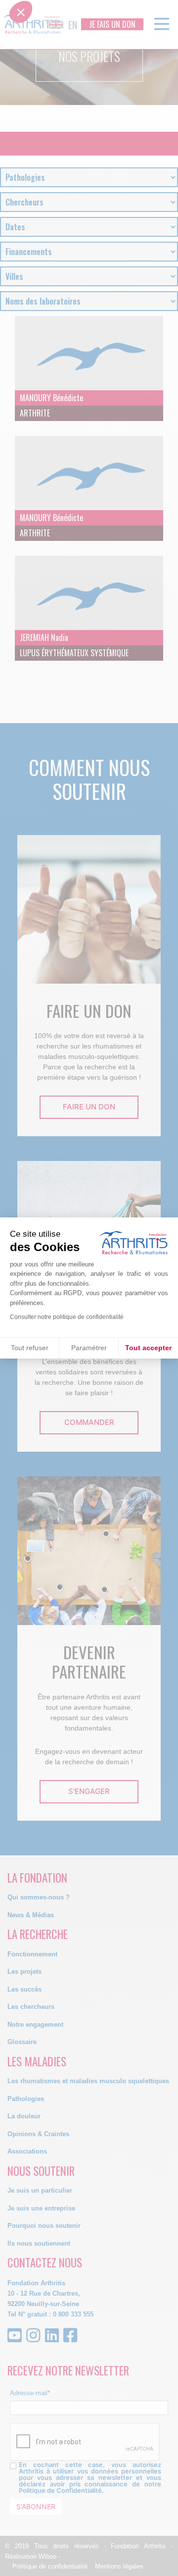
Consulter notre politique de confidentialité (67, 1317)
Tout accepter (148, 1348)
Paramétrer (89, 1348)
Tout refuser (30, 1348)
